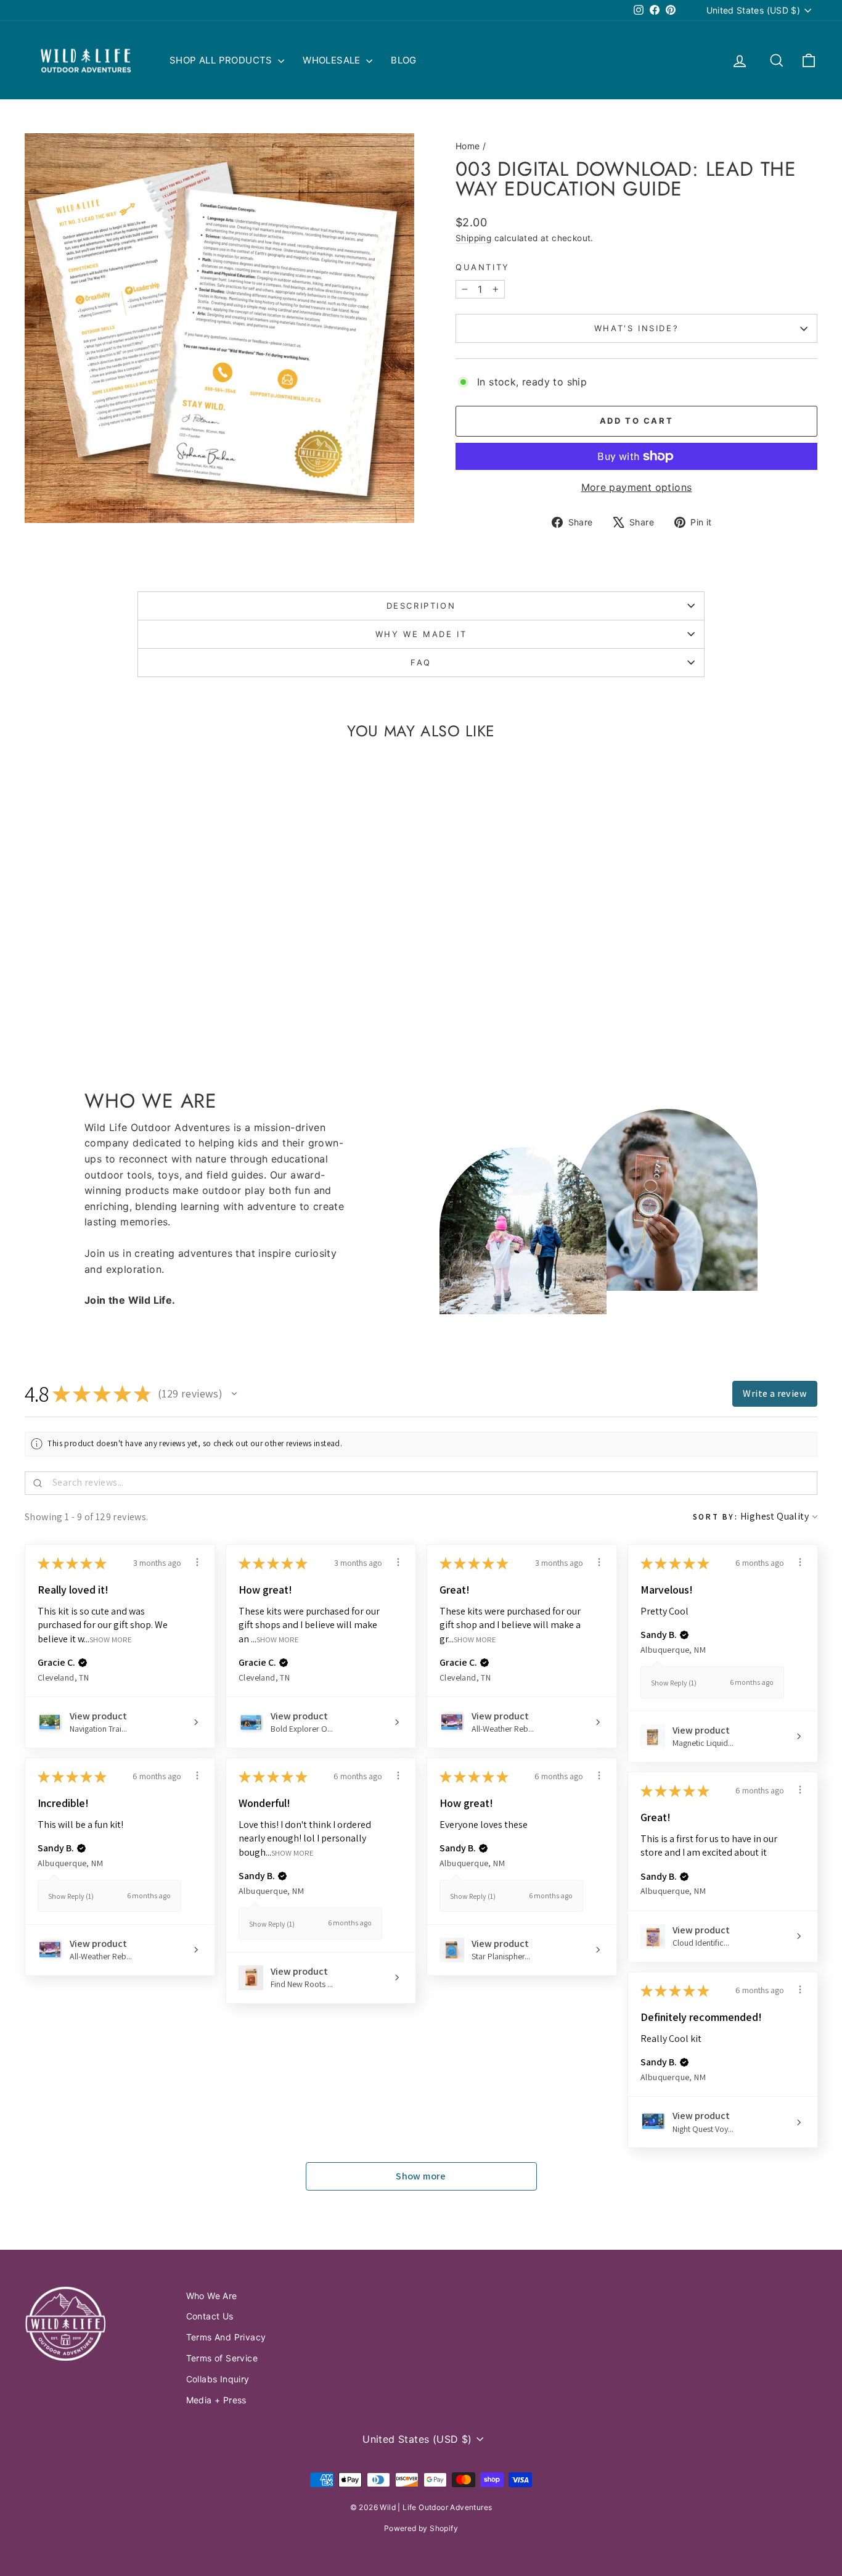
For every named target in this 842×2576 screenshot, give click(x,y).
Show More (111, 1639)
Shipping (473, 238)
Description (421, 606)
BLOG (404, 60)
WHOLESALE (333, 60)
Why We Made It (421, 634)
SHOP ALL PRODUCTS (222, 60)
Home (468, 146)
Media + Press (216, 2400)
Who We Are (212, 2296)
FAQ (421, 662)
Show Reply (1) (674, 1683)
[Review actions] (197, 1562)
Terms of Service (222, 2358)
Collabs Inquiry (218, 2379)
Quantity (483, 267)
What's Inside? (636, 328)
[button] (234, 1394)
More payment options (637, 487)
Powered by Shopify (421, 2528)
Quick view (119, 944)
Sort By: (716, 1517)
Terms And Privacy (226, 2337)
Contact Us (210, 2316)
